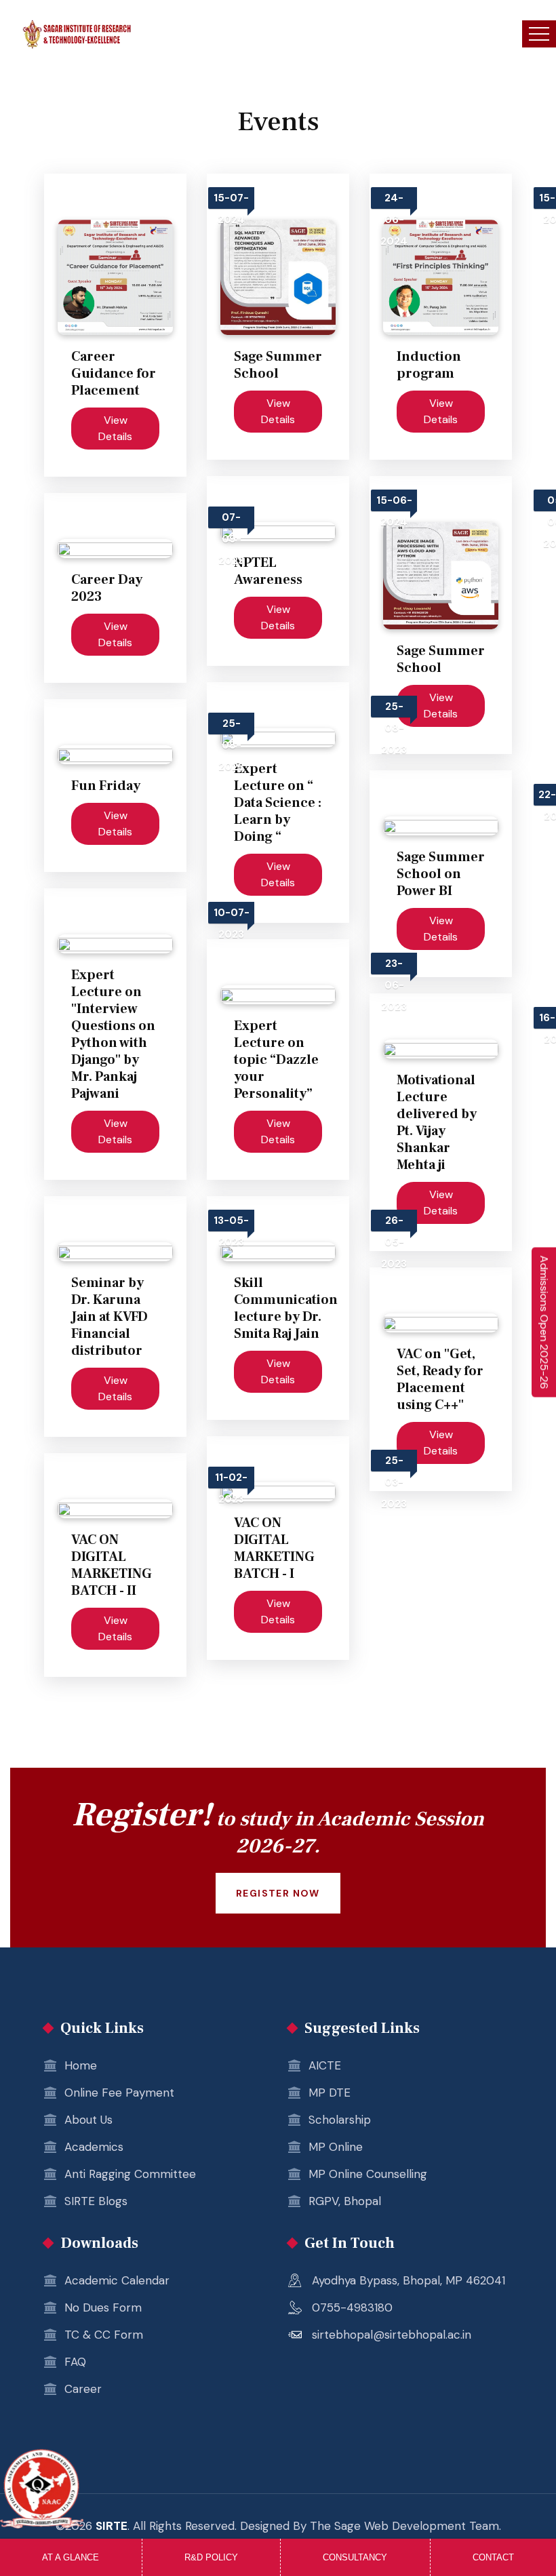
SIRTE (112, 2526)
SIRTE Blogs (96, 2201)
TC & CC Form (104, 2335)
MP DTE (330, 2093)
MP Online (336, 2147)
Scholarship (340, 2120)
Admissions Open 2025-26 (544, 1322)
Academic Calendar (117, 2280)
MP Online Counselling (368, 2174)
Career (83, 2389)
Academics (94, 2147)
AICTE (325, 2065)
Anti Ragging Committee (130, 2174)
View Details (115, 428)
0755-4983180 (352, 2307)
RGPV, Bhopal (345, 2201)
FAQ (75, 2362)
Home (81, 2065)
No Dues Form (103, 2307)
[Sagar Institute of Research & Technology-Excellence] (77, 34)
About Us (88, 2120)
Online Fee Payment (119, 2093)
